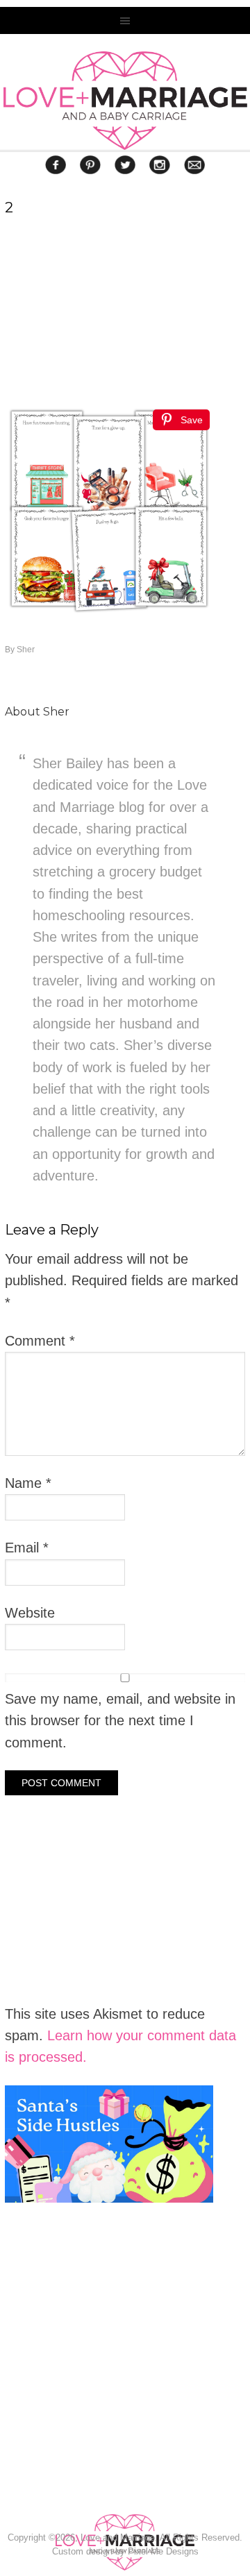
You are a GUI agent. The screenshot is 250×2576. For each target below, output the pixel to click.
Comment (40, 1341)
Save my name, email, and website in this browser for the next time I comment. (120, 1721)
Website (30, 1613)
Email (27, 1548)
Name (28, 1483)
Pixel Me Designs (163, 2551)
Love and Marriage (125, 101)
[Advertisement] (109, 2396)
